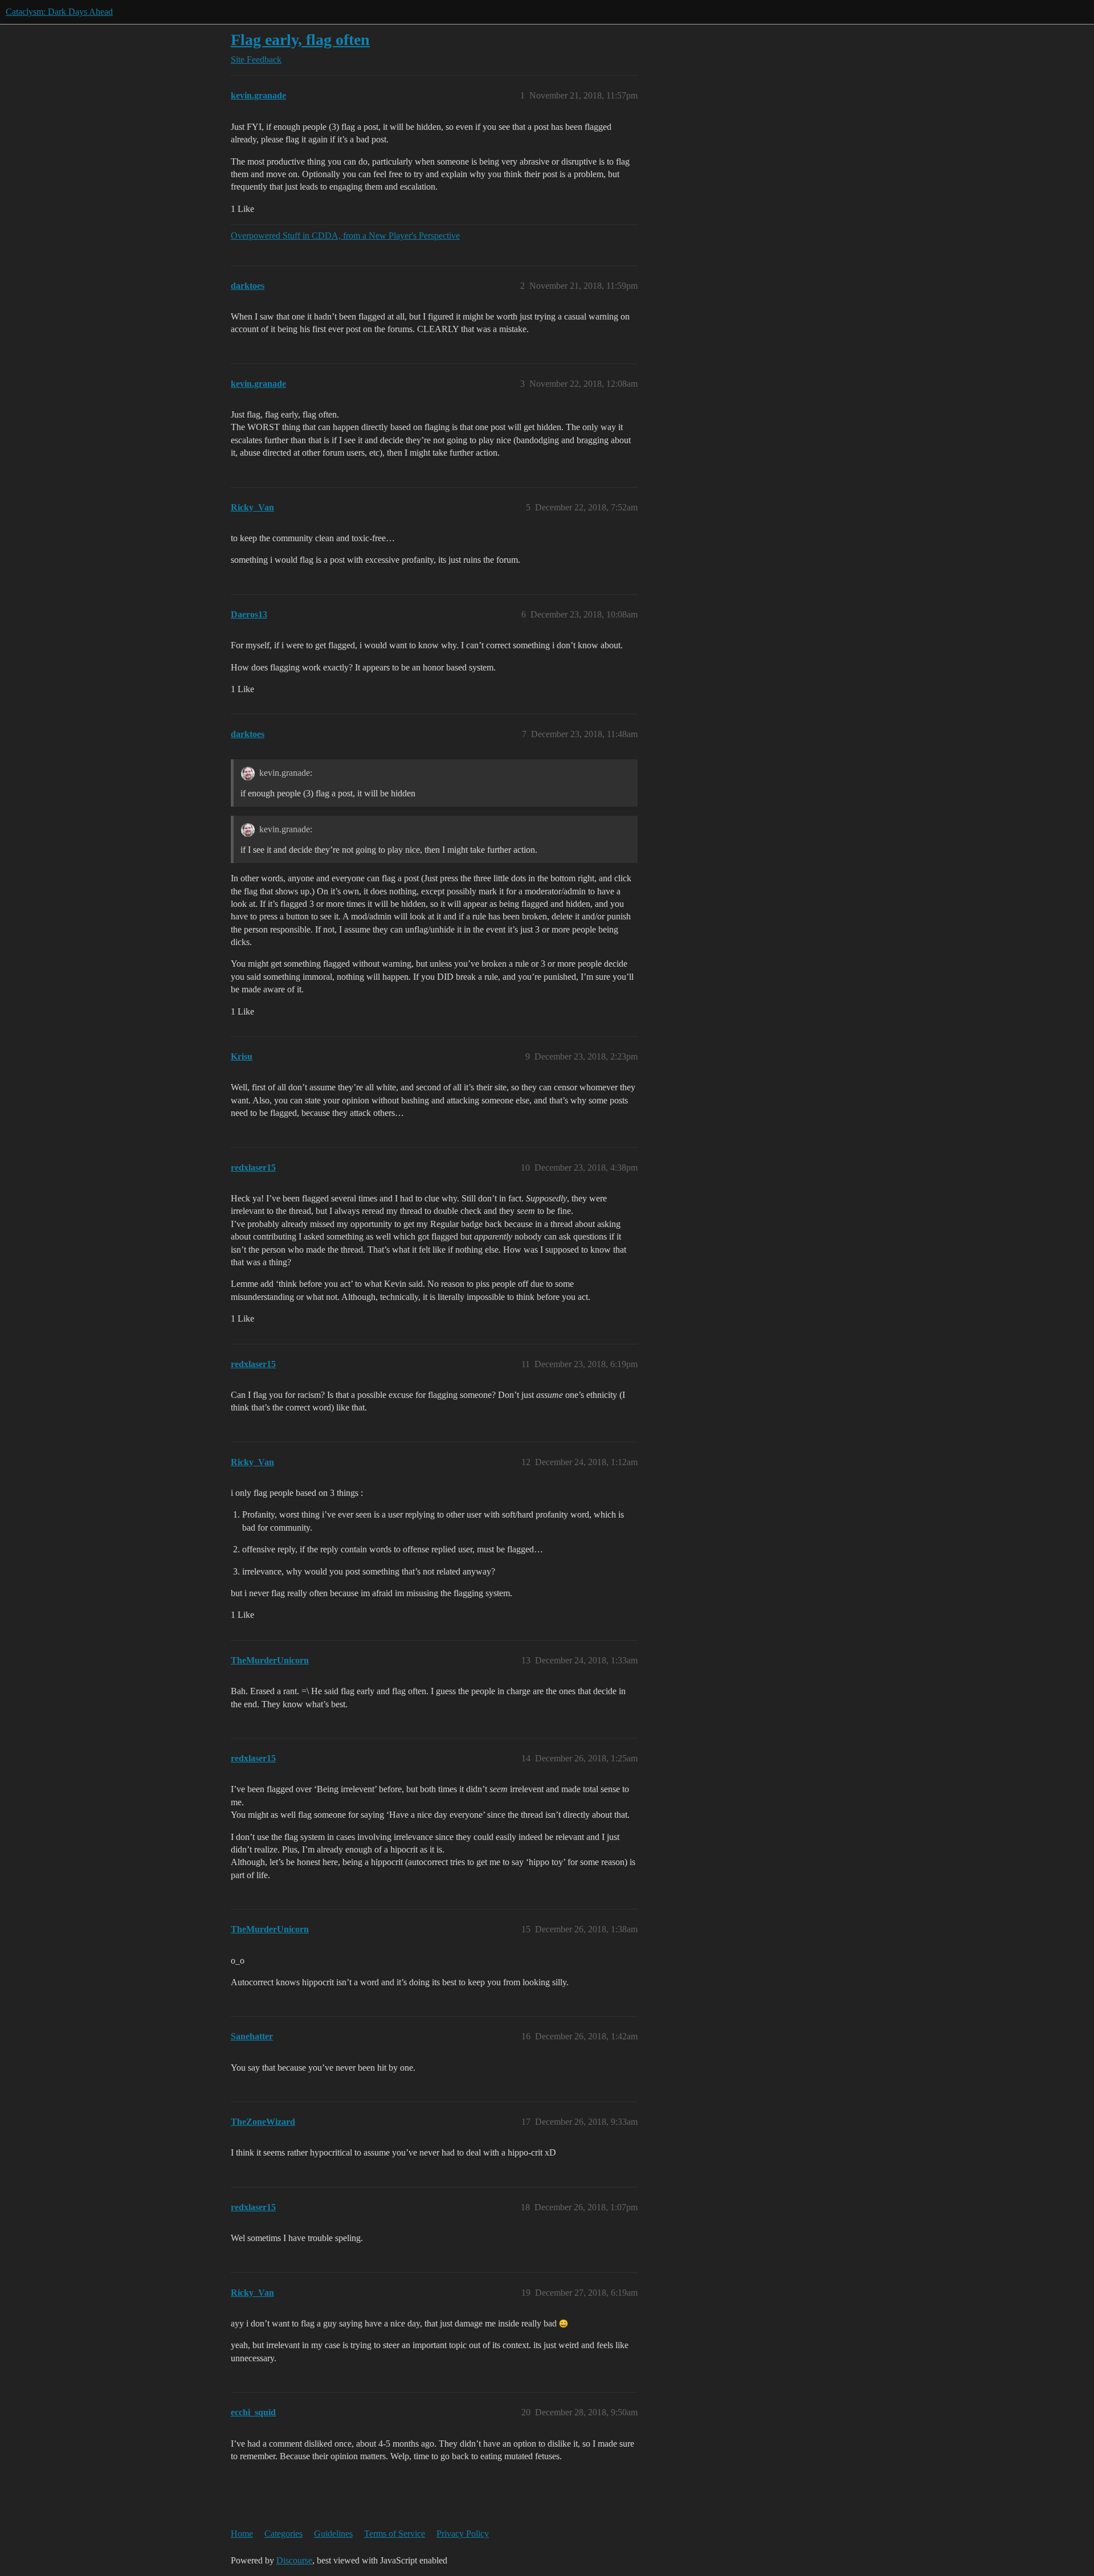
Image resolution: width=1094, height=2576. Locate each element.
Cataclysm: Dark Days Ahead (59, 12)
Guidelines (333, 2534)
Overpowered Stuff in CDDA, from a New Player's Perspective (345, 236)
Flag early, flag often (300, 40)
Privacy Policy (463, 2534)
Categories (283, 2534)
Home (242, 2534)
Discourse (294, 2560)
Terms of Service (395, 2534)
